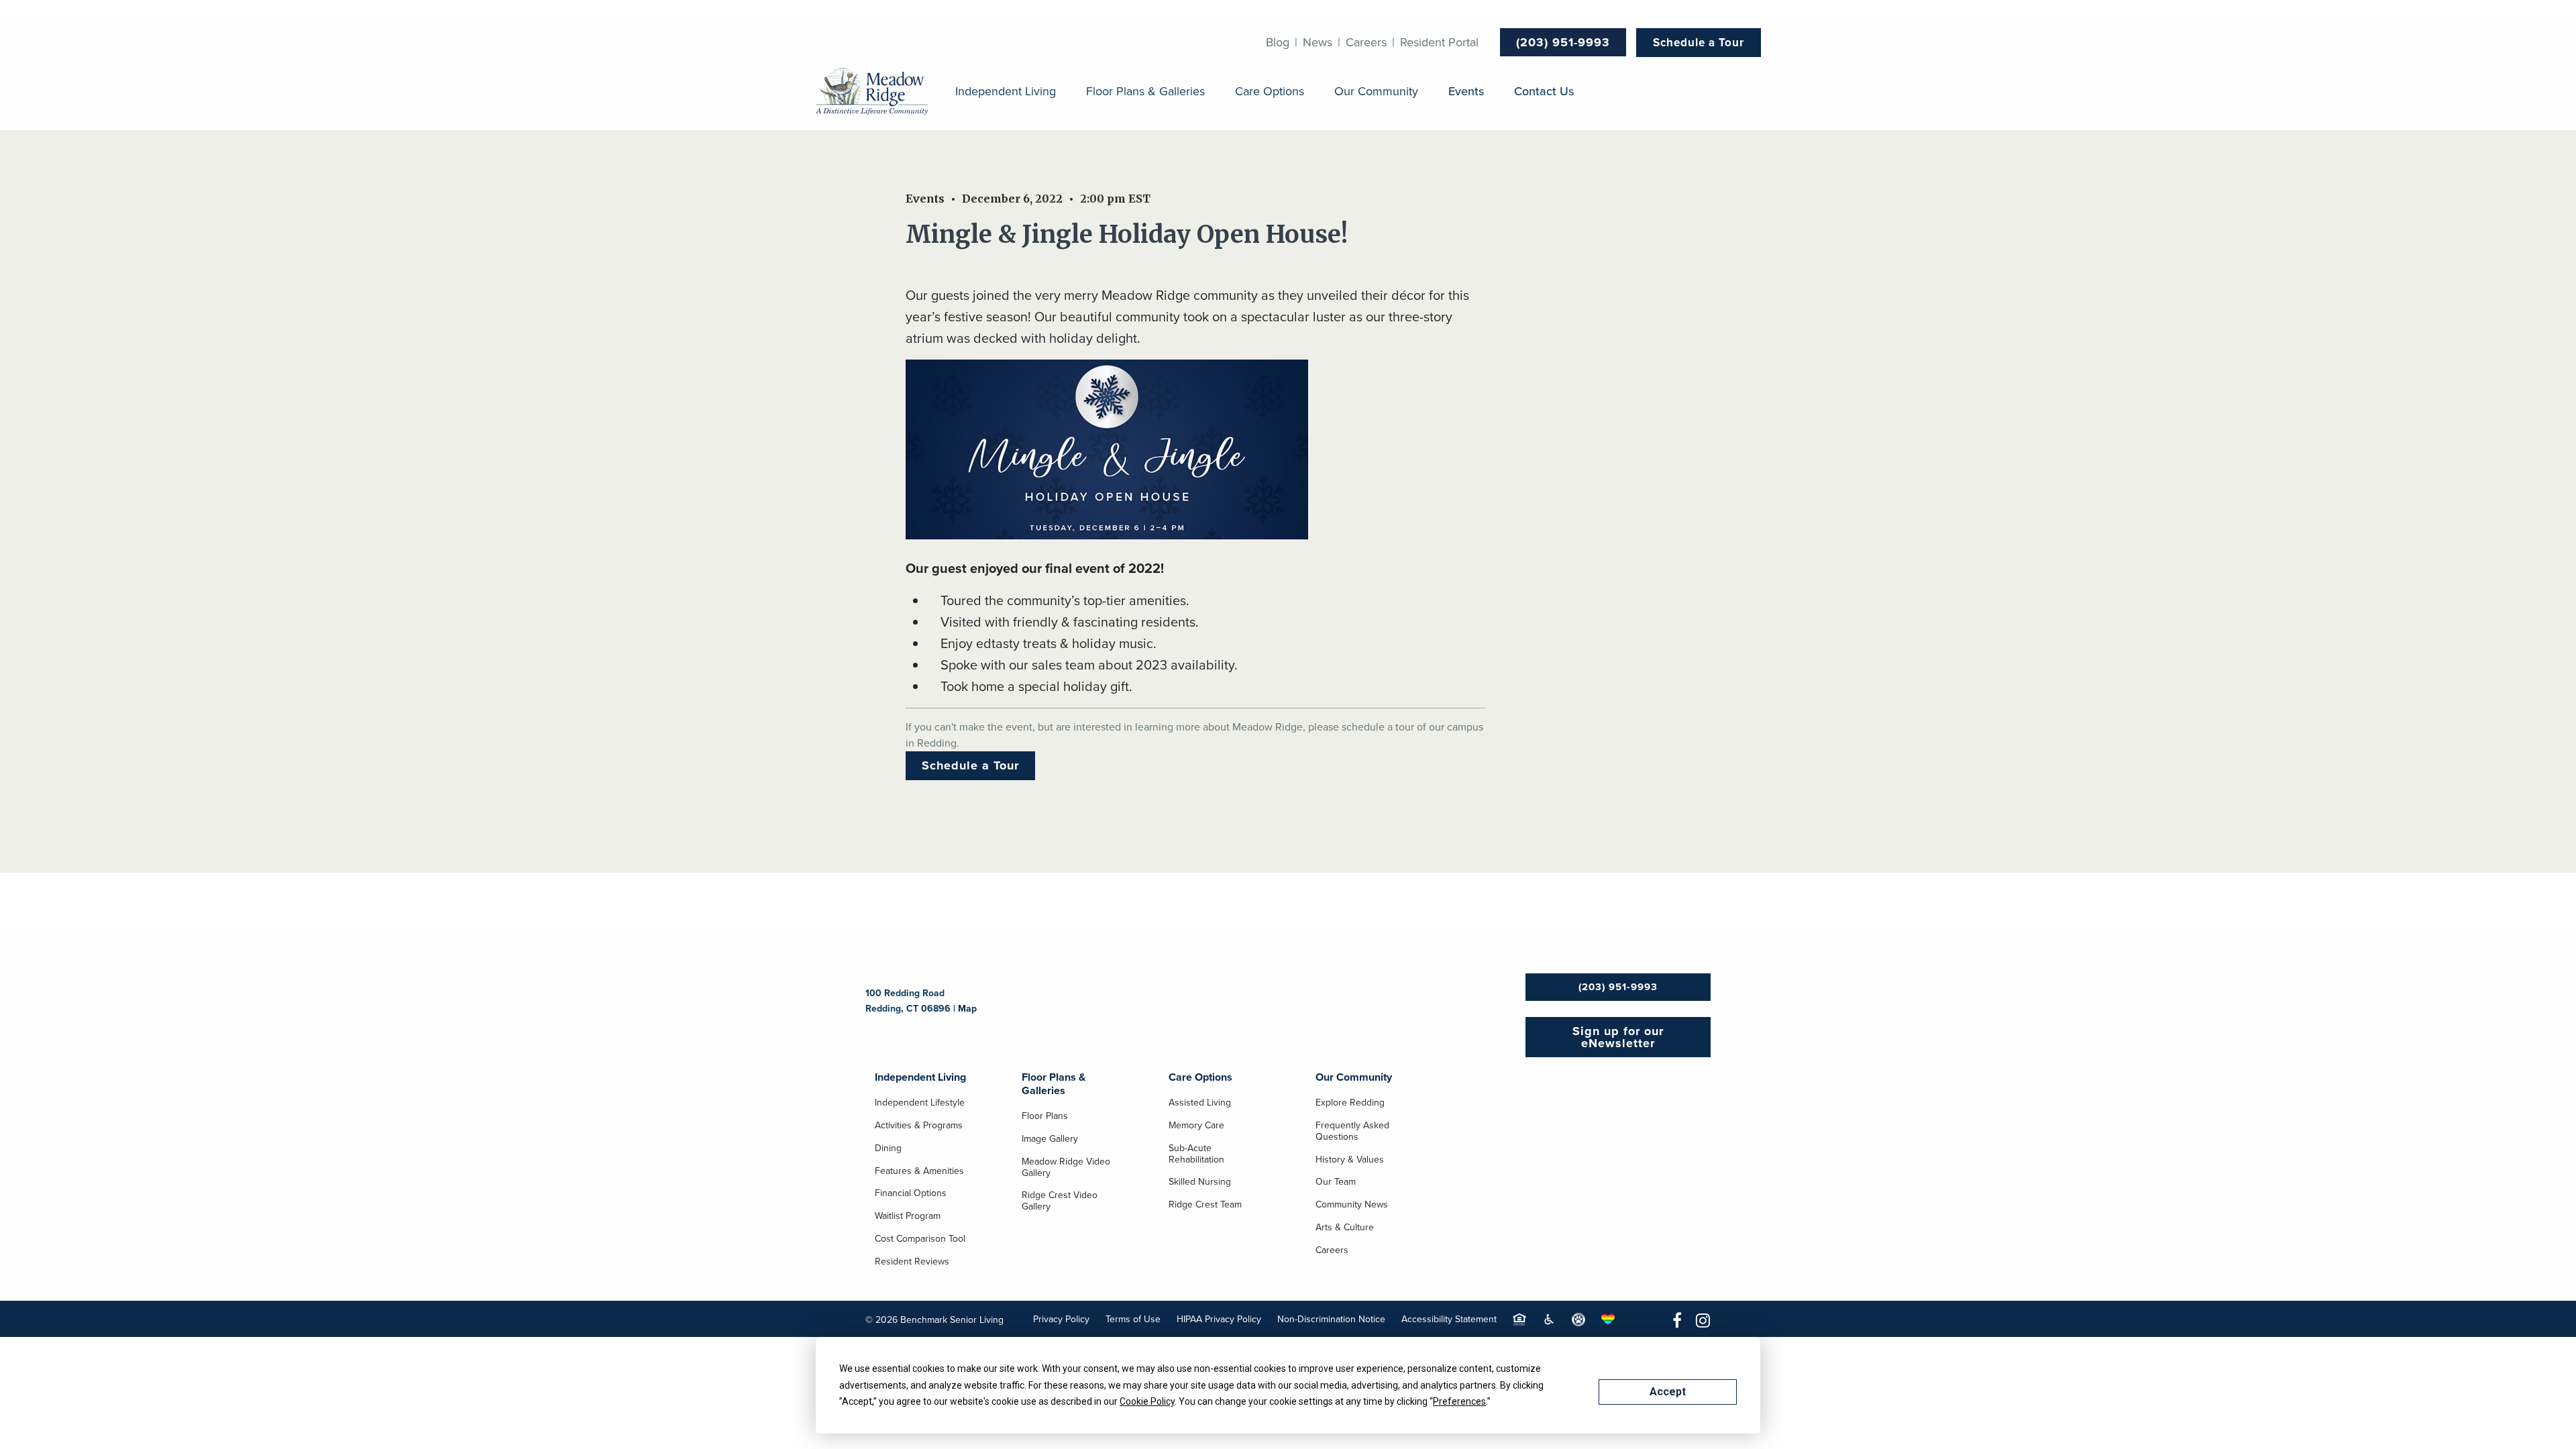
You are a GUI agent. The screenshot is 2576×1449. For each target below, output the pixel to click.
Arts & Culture (1345, 1228)
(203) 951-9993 (1563, 42)
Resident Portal (1439, 42)
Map (967, 1009)
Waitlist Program (908, 1217)
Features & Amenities (919, 1172)
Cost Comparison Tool (920, 1240)
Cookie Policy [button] (1147, 1401)
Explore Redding (1350, 1104)
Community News (1352, 1205)
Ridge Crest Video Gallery (1060, 1202)
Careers (1366, 42)
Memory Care (1196, 1126)
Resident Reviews (912, 1263)
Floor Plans (1045, 1117)
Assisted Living (1200, 1104)
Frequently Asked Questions (1352, 1132)
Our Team (1336, 1183)
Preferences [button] (1459, 1401)
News (1318, 42)
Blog (1278, 42)
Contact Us (1544, 92)
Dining (888, 1149)
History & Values (1350, 1161)
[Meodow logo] (872, 92)
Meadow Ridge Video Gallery (1066, 1168)
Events (1466, 92)
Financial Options (911, 1194)
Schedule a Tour (1699, 43)
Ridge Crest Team (1205, 1205)
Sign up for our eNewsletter (1618, 1037)
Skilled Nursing (1200, 1183)
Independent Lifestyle (920, 1104)
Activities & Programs (919, 1126)
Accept (1668, 1392)
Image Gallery (1050, 1140)
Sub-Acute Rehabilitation (1196, 1155)
